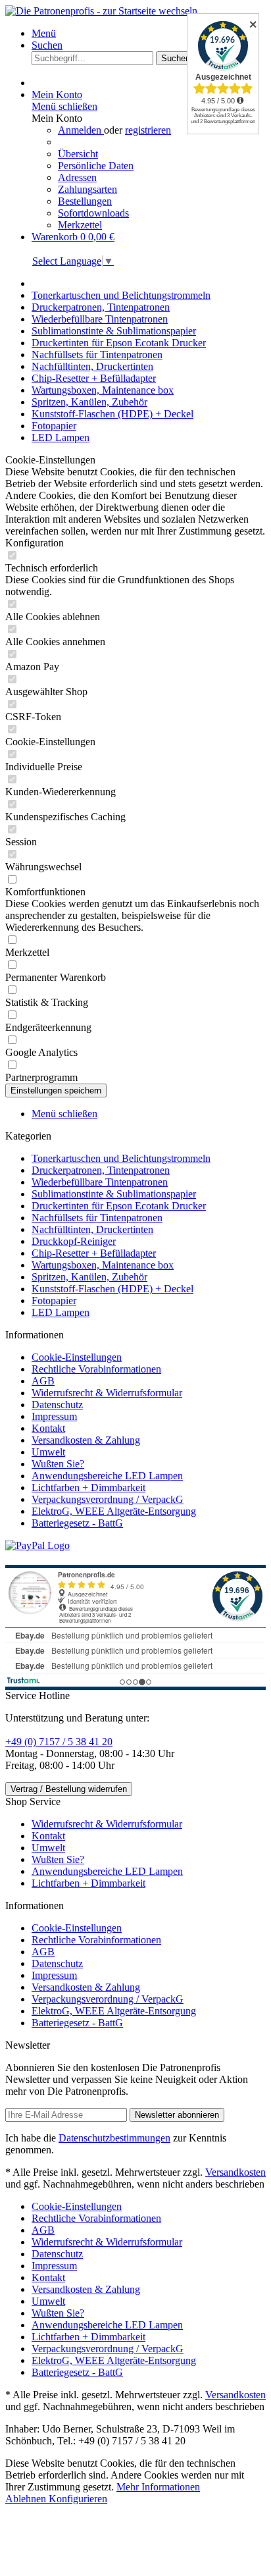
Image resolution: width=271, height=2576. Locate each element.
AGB (43, 1381)
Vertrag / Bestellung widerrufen (69, 1789)
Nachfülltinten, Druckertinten (92, 1229)
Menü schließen (64, 106)
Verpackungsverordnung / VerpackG (108, 1499)
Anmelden (81, 130)
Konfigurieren (78, 2499)
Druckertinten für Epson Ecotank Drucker (119, 1206)
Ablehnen (27, 2499)
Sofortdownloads (93, 213)
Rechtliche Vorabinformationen (96, 1369)
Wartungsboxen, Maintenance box (103, 1265)
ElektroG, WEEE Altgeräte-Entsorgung (114, 1511)
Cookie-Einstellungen (77, 1357)
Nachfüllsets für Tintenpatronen (97, 1218)
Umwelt (48, 1452)
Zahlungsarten (87, 189)
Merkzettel (80, 225)
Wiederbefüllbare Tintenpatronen (100, 1182)
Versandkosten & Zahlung (86, 1440)
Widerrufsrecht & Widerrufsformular (107, 1393)
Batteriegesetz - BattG (77, 1523)
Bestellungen (85, 201)
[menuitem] (149, 34)
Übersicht (78, 154)
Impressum (54, 1416)
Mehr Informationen (158, 2487)
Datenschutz (57, 1405)
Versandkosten (235, 2172)
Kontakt (48, 1428)
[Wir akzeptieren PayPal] (37, 1545)
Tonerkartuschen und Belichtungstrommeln (121, 1158)
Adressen (77, 177)
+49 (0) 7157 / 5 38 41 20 (59, 1742)
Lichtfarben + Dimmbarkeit (88, 1487)
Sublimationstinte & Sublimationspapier (114, 1194)
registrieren (148, 130)
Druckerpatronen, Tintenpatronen (101, 1170)
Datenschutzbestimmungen (114, 2138)
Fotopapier (54, 1301)
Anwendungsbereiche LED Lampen (107, 1476)
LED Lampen (61, 1312)
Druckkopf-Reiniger (74, 1241)
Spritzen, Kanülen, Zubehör (89, 1277)
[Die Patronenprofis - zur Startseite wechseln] (101, 11)
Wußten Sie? (58, 1464)
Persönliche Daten (96, 166)
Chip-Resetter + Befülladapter (94, 1253)
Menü (44, 33)
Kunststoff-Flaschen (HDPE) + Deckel (112, 1289)
